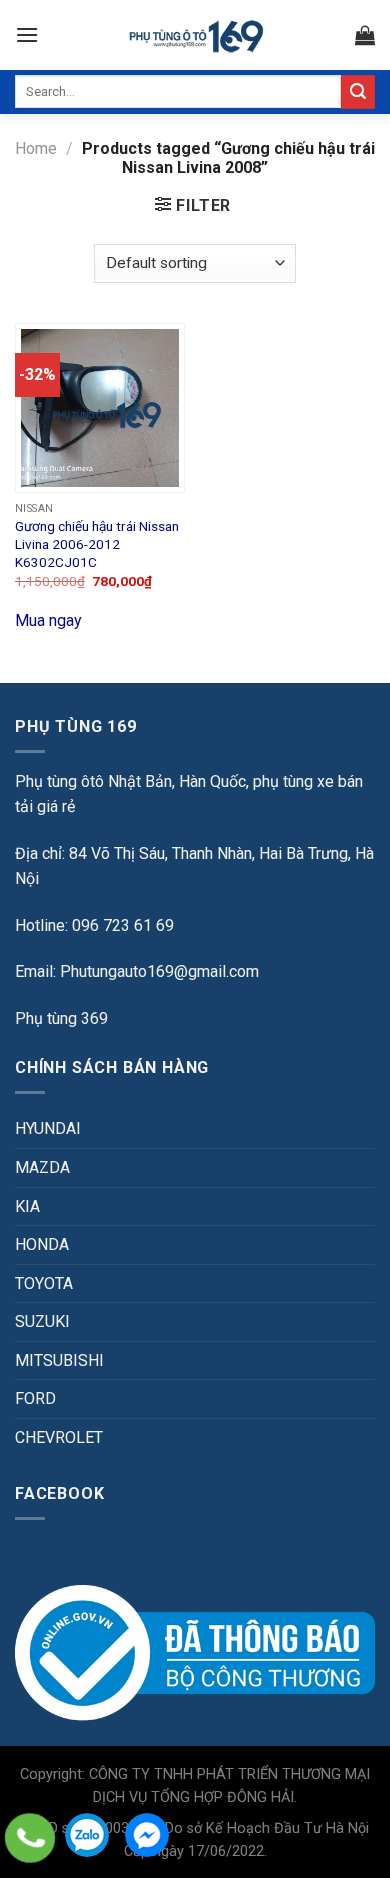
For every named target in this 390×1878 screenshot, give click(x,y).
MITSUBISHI (59, 1360)
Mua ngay (48, 620)
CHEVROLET (59, 1437)
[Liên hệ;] (30, 1838)
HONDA (42, 1244)
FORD (35, 1398)
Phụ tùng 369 (61, 1018)
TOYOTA (44, 1283)
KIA (27, 1206)
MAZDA (42, 1167)
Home (36, 148)
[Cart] (365, 35)
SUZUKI (42, 1321)
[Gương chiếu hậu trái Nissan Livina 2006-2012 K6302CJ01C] (100, 408)
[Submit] (358, 92)
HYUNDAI (48, 1128)
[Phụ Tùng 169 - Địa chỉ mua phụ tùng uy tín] (195, 35)
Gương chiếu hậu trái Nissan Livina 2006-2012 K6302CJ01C (97, 543)
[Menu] (27, 34)
